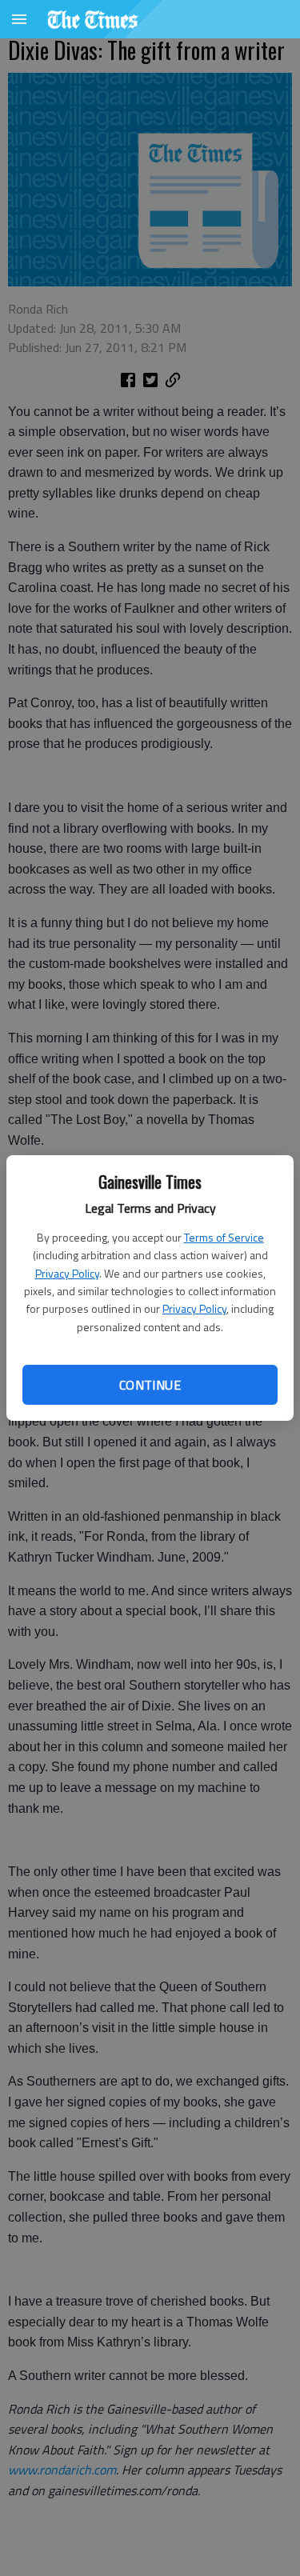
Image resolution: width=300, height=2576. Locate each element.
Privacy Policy (67, 1273)
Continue (150, 1385)
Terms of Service (224, 1237)
